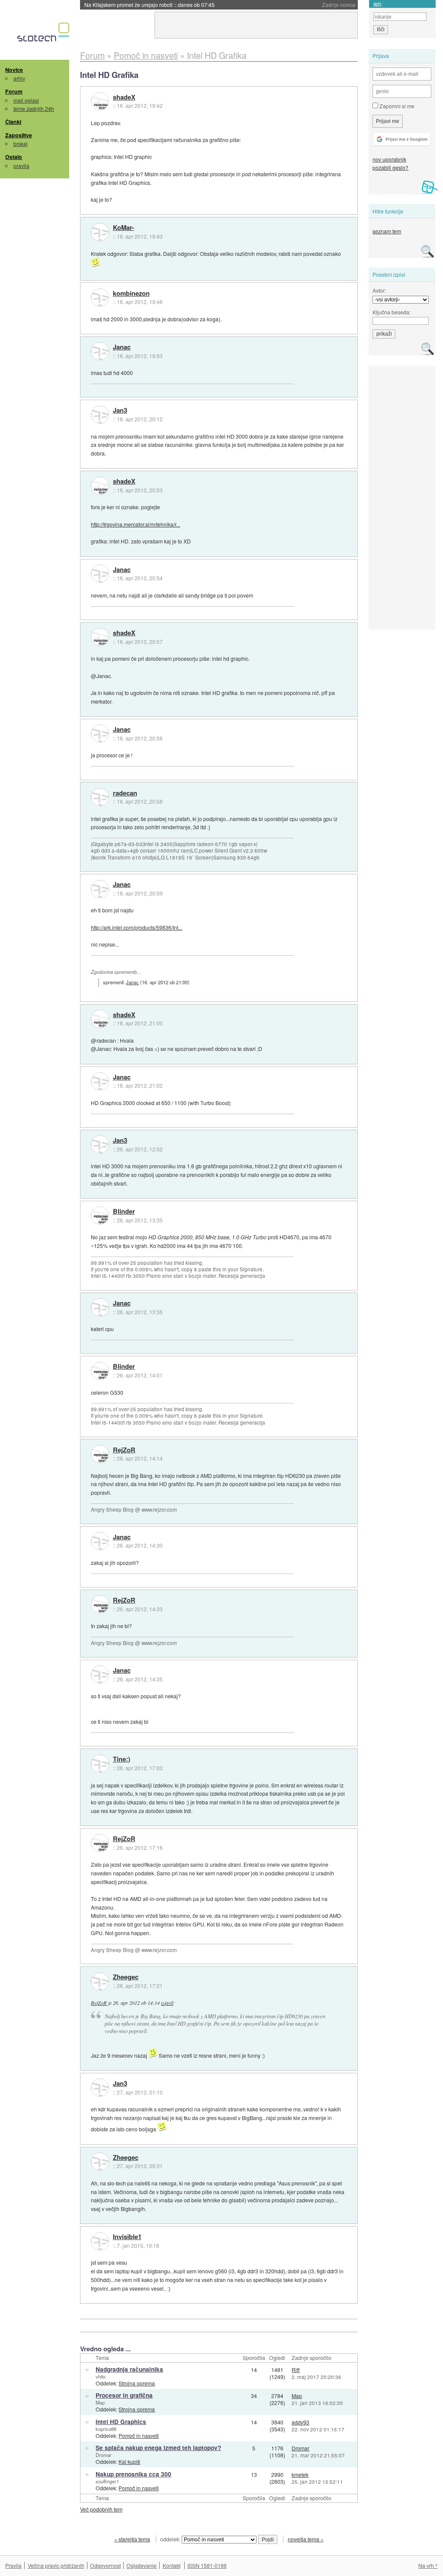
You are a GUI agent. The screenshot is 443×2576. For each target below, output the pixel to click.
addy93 (300, 2422)
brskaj (21, 144)
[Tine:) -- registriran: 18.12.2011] (100, 1764)
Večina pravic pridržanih (56, 2565)
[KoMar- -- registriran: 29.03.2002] (100, 232)
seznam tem (387, 231)
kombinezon (131, 294)
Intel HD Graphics (121, 2422)
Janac (122, 347)
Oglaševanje (141, 2565)
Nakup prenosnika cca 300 (133, 2474)
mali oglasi (26, 100)
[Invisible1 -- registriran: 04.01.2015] (100, 2241)
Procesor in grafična (124, 2395)
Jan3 (120, 410)
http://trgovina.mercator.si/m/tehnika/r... (135, 524)
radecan (125, 793)
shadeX (124, 97)
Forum (14, 91)
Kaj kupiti (129, 2461)
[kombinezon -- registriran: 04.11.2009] (100, 297)
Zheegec (126, 1977)
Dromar (104, 2455)
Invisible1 (127, 2237)
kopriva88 (106, 2429)
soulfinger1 (107, 2481)
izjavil (167, 2003)
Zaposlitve (19, 135)
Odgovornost (105, 2565)
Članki (13, 122)
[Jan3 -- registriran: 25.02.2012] (100, 415)
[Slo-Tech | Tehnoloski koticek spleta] (44, 34)
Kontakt (172, 2565)
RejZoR (124, 1450)
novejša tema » (306, 2539)
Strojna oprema (137, 2383)
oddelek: (171, 2539)
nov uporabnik (389, 159)
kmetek (300, 2474)
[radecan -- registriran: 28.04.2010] (100, 797)
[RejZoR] (100, 1454)
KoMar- (124, 228)
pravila (21, 166)
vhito (101, 2376)
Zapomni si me (396, 106)
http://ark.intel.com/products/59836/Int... (136, 927)
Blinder (124, 1212)
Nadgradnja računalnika (129, 2369)
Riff (296, 2370)
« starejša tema (132, 2539)
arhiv (19, 78)
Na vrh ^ (428, 2565)
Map (100, 2402)
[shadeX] (100, 101)
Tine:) (122, 1759)
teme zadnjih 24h (34, 108)
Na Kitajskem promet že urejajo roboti (149, 5)
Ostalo (14, 157)
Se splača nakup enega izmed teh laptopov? (158, 2448)
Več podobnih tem (101, 2509)
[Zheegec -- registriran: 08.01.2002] (100, 1981)
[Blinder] (100, 1215)
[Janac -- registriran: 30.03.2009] (100, 351)
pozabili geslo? (390, 167)
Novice (14, 70)
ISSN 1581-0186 (207, 2565)
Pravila (13, 2565)
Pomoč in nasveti (139, 2435)
